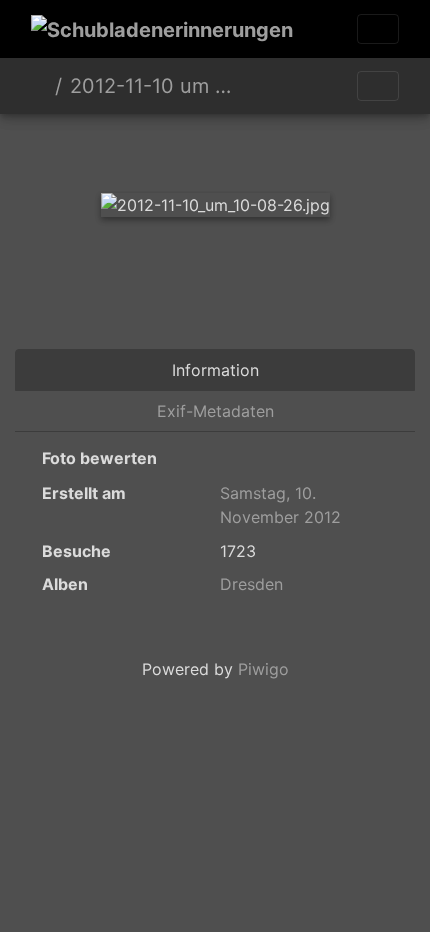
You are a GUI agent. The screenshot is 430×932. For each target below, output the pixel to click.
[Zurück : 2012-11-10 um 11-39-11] (147, 148)
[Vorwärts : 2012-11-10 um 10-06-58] (283, 148)
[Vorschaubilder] (215, 148)
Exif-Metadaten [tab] (215, 411)
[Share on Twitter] (98, 294)
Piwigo (263, 669)
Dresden (251, 584)
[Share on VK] (338, 294)
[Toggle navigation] (378, 29)
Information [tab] (215, 370)
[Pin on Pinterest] (262, 294)
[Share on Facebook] (180, 294)
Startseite (39, 86)
